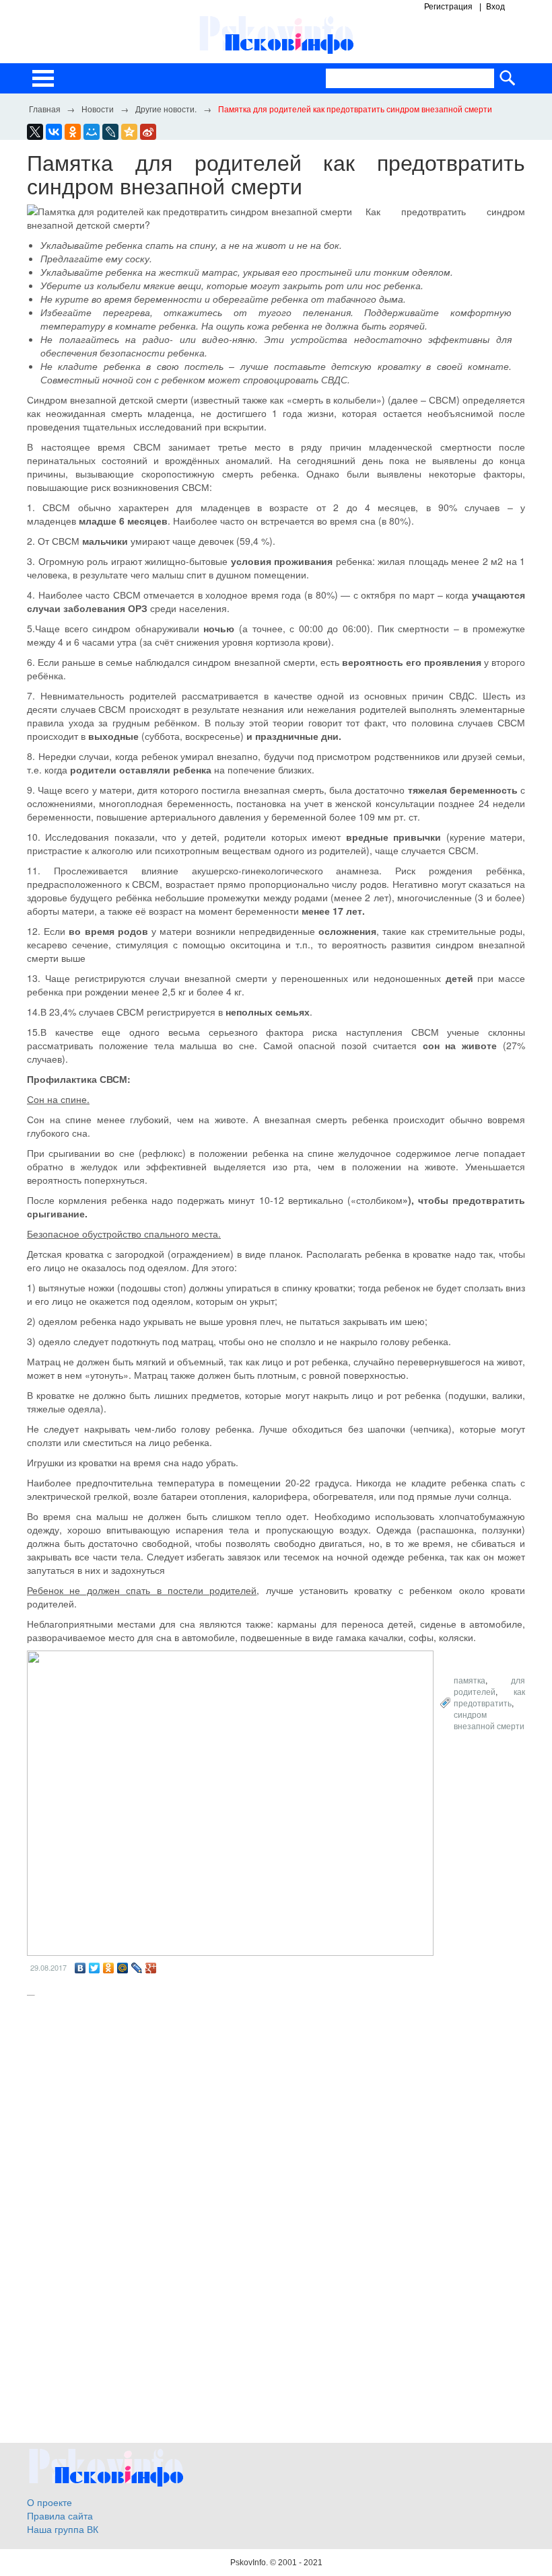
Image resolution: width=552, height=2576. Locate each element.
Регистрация (448, 7)
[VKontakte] (54, 132)
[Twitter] (95, 1968)
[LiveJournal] (110, 132)
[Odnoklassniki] (73, 132)
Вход (495, 7)
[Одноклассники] (109, 1968)
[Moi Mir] (92, 132)
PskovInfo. (250, 2563)
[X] (35, 132)
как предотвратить (489, 1697)
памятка (470, 1680)
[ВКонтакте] (80, 1968)
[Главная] (44, 108)
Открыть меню (43, 78)
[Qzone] (129, 132)
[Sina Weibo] (148, 132)
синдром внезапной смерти (489, 1720)
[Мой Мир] (123, 1968)
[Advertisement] (276, 2110)
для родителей (489, 1685)
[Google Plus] (151, 1968)
